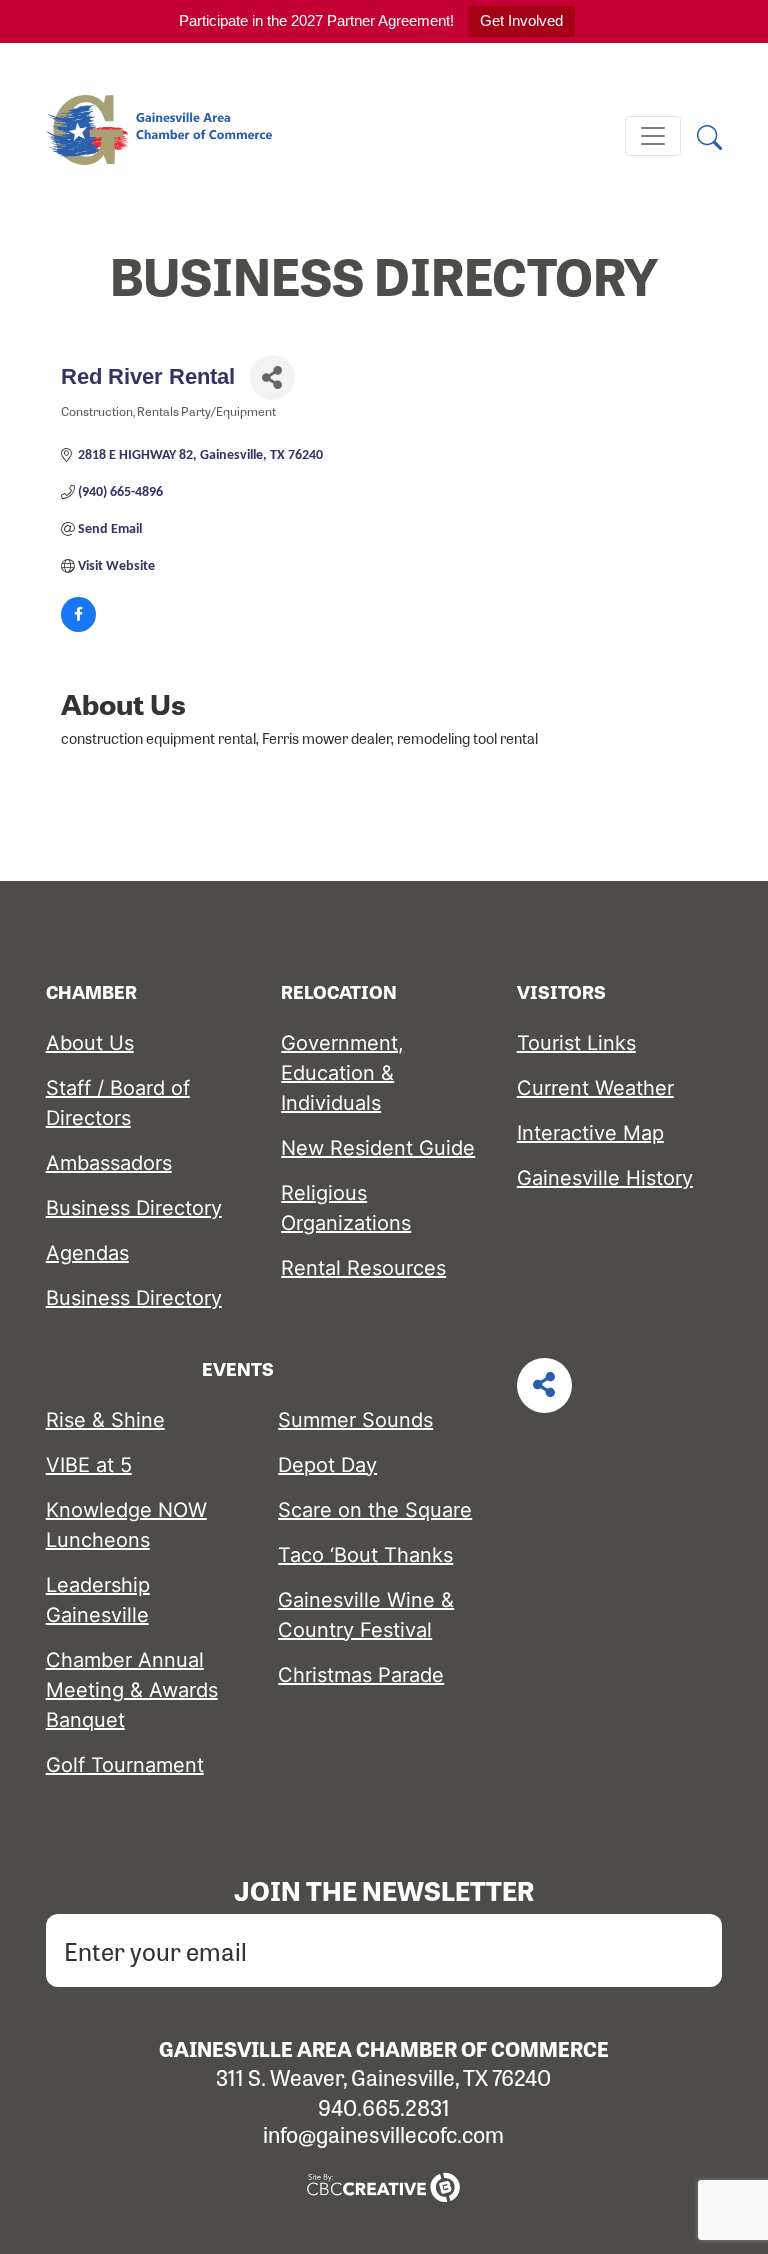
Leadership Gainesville (98, 1600)
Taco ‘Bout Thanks (365, 1555)
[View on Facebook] (78, 628)
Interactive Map (590, 1133)
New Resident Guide (378, 1148)
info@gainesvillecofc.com (383, 2134)
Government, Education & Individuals (342, 1073)
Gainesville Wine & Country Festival (366, 1615)
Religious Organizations (346, 1208)
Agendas (87, 1253)
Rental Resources (363, 1268)
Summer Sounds (355, 1420)
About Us (90, 1043)
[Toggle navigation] (653, 136)
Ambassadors (109, 1163)
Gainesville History (605, 1178)
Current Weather (595, 1088)
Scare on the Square (375, 1510)
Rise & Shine (105, 1420)
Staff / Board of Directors (118, 1103)
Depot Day (327, 1465)
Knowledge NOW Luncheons (126, 1525)
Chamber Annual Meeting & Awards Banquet (132, 1690)
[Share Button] (272, 377)
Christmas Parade (361, 1675)
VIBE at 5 (89, 1465)
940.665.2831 (384, 2107)
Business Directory (134, 1208)
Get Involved (521, 20)
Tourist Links (576, 1043)
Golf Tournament (125, 1765)
